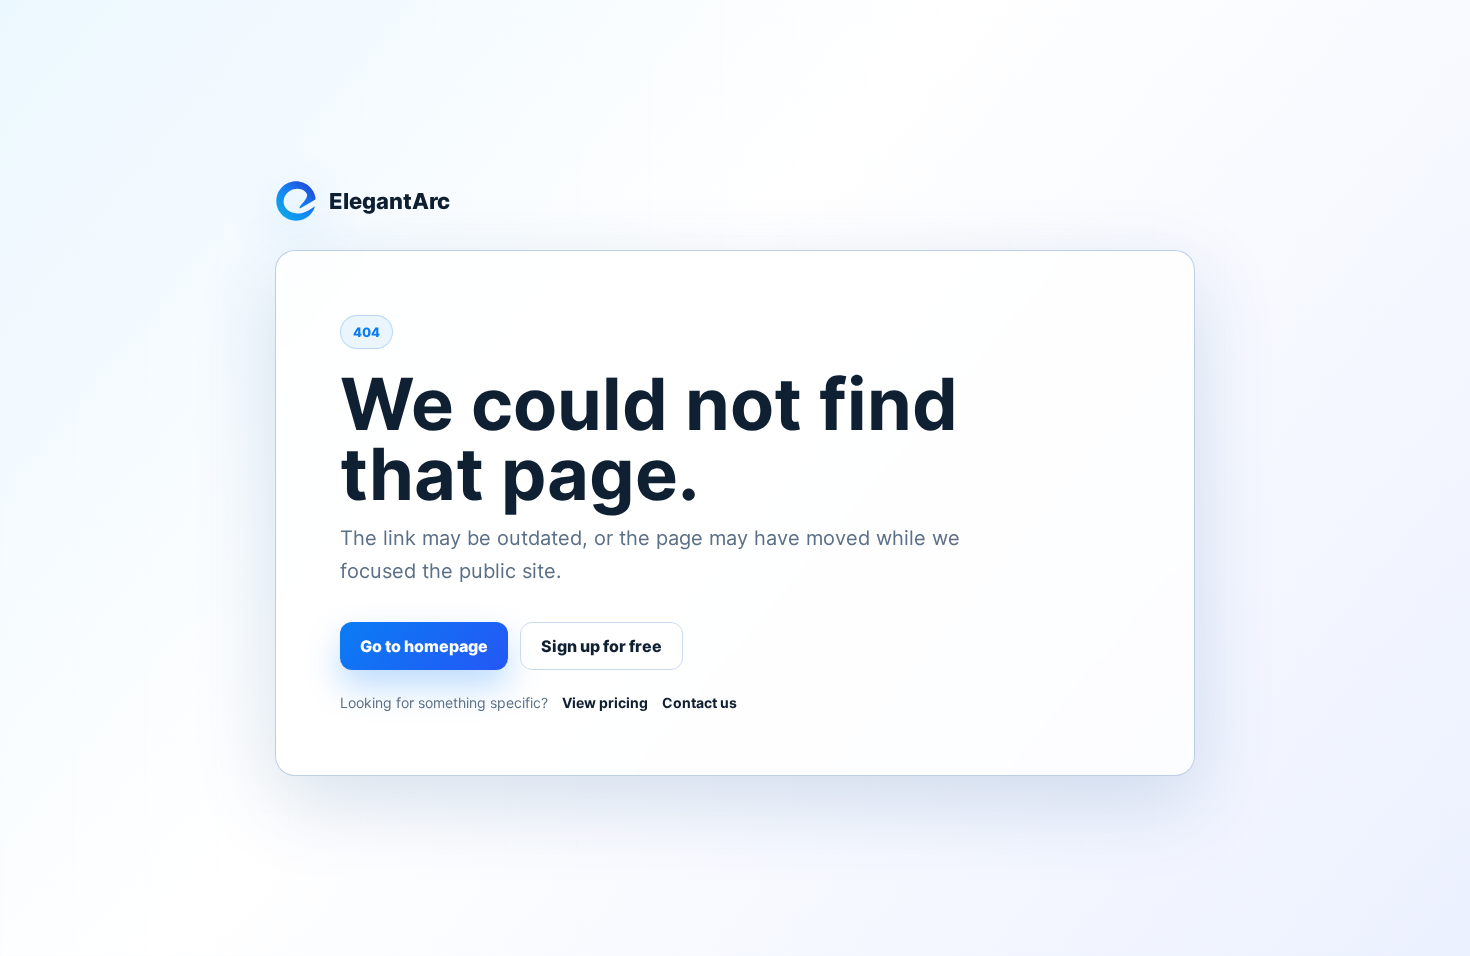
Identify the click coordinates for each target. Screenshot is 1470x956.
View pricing (605, 702)
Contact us (699, 702)
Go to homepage (424, 646)
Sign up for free (601, 646)
